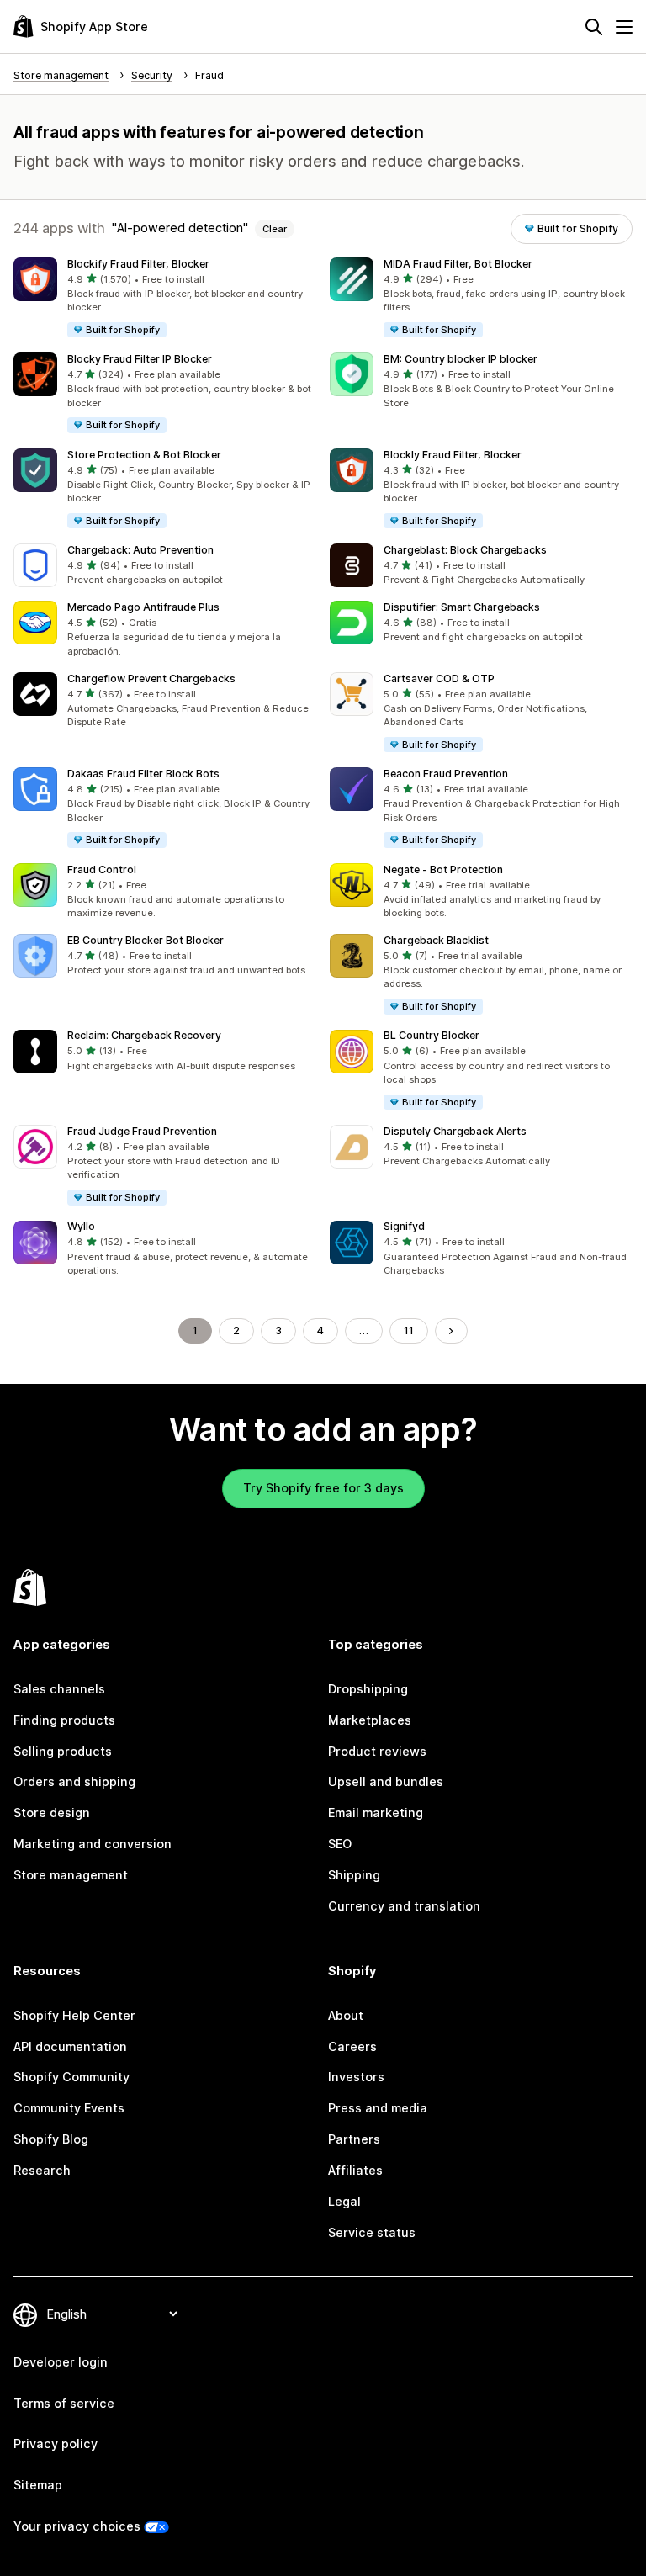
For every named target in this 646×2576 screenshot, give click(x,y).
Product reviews (377, 1751)
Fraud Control (102, 869)
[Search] (594, 27)
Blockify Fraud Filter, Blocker (138, 264)
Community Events (69, 2108)
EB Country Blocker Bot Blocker (146, 940)
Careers (352, 2046)
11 (409, 1330)
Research (42, 2170)
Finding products (64, 1720)
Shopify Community (71, 2077)
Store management (71, 1875)
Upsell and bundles (386, 1781)
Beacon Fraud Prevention (446, 774)
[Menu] (624, 27)
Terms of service (64, 2403)
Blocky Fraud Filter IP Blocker (140, 359)
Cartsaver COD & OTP (439, 678)
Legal (344, 2201)
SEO (340, 1844)
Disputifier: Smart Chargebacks (462, 607)
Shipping (354, 1875)
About (346, 2015)
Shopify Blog (51, 2139)
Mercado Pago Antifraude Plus (143, 607)
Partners (354, 2139)
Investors (356, 2077)
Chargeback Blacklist (436, 940)
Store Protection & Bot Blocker (144, 455)
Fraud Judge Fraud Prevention (142, 1131)
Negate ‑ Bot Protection (443, 869)
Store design (52, 1813)
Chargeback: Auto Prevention (140, 550)
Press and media (378, 2108)
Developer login (61, 2362)
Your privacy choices (77, 2526)
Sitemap (38, 2485)
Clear (275, 229)
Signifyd (404, 1226)
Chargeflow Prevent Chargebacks (151, 678)
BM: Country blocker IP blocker (461, 359)
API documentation (70, 2046)
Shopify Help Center (74, 2015)
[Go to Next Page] (451, 1331)
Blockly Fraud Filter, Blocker (453, 455)
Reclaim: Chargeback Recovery (144, 1035)
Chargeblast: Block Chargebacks (465, 550)
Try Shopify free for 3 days (323, 1488)
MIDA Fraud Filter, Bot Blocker (458, 264)
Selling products (63, 1751)
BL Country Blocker (432, 1035)
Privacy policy (56, 2443)
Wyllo (81, 1226)
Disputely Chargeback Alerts (455, 1131)
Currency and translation (404, 1906)
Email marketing (376, 1813)
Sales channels (59, 1689)
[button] (165, 298)
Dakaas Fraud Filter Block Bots (143, 774)
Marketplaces (370, 1720)
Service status (372, 2232)
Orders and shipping (74, 1781)
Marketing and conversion (93, 1844)
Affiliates (355, 2170)
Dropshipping (368, 1689)
